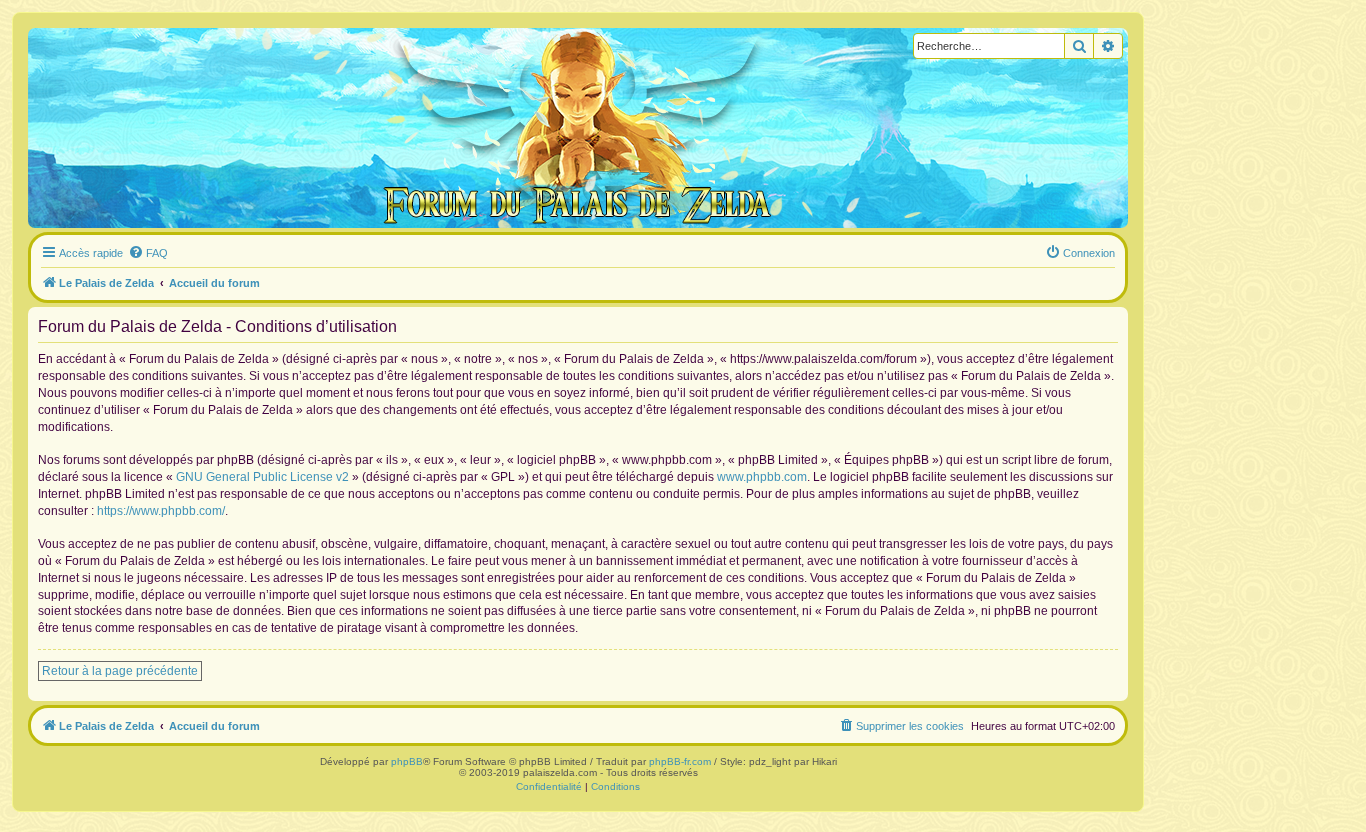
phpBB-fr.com (680, 761)
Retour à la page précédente (120, 671)
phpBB (407, 761)
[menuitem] (148, 253)
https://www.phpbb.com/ (161, 511)
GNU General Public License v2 (262, 477)
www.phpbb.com (762, 477)
